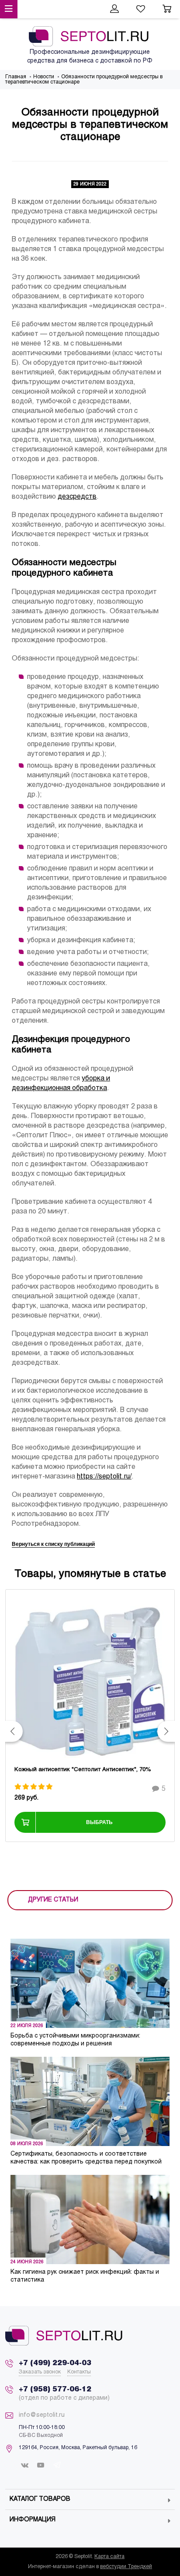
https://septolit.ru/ (104, 1477)
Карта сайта (109, 2557)
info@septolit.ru (42, 2415)
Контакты (79, 2372)
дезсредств (77, 497)
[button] (14, 1731)
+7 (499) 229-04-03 (55, 2363)
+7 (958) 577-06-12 (55, 2389)
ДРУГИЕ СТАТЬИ (53, 1900)
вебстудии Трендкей (126, 2567)
